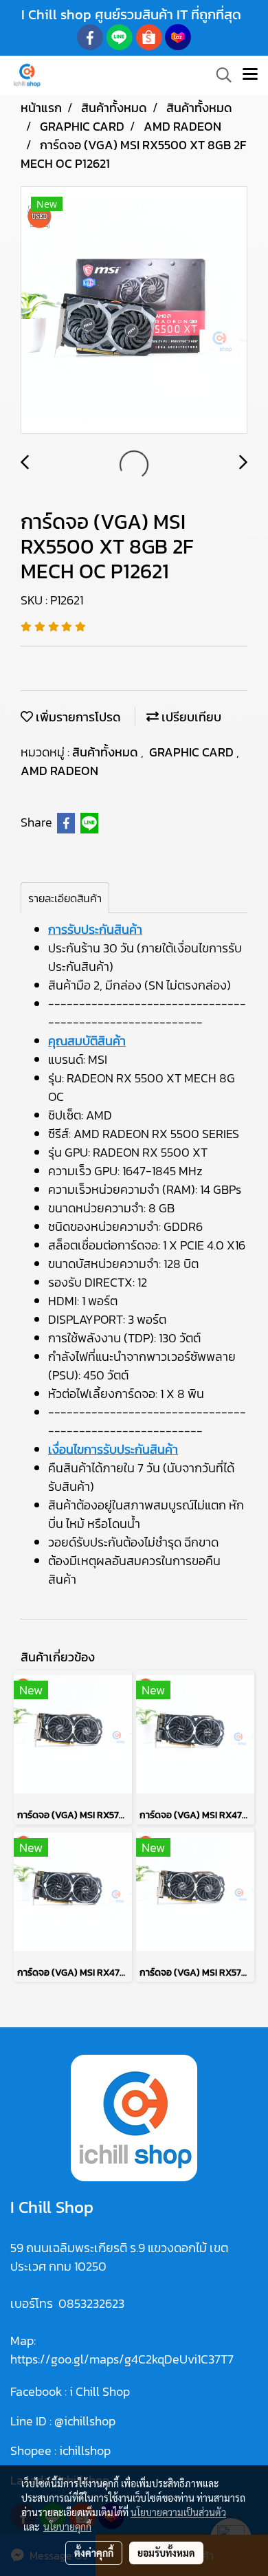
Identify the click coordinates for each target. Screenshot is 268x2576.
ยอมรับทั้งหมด (166, 2553)
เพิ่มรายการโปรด (77, 717)
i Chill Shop (100, 2391)
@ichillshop (85, 2421)
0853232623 (91, 2303)
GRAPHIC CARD (193, 752)
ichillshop (86, 2451)
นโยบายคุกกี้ (67, 2526)
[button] (219, 75)
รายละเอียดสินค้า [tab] (65, 898)
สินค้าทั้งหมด (107, 752)
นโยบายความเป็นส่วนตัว (178, 2512)
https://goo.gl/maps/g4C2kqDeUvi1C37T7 (122, 2359)
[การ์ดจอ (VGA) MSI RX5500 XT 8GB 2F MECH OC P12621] (134, 311)
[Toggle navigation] (250, 75)
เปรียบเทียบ (190, 717)
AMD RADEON (59, 771)
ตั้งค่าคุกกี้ (94, 2553)
